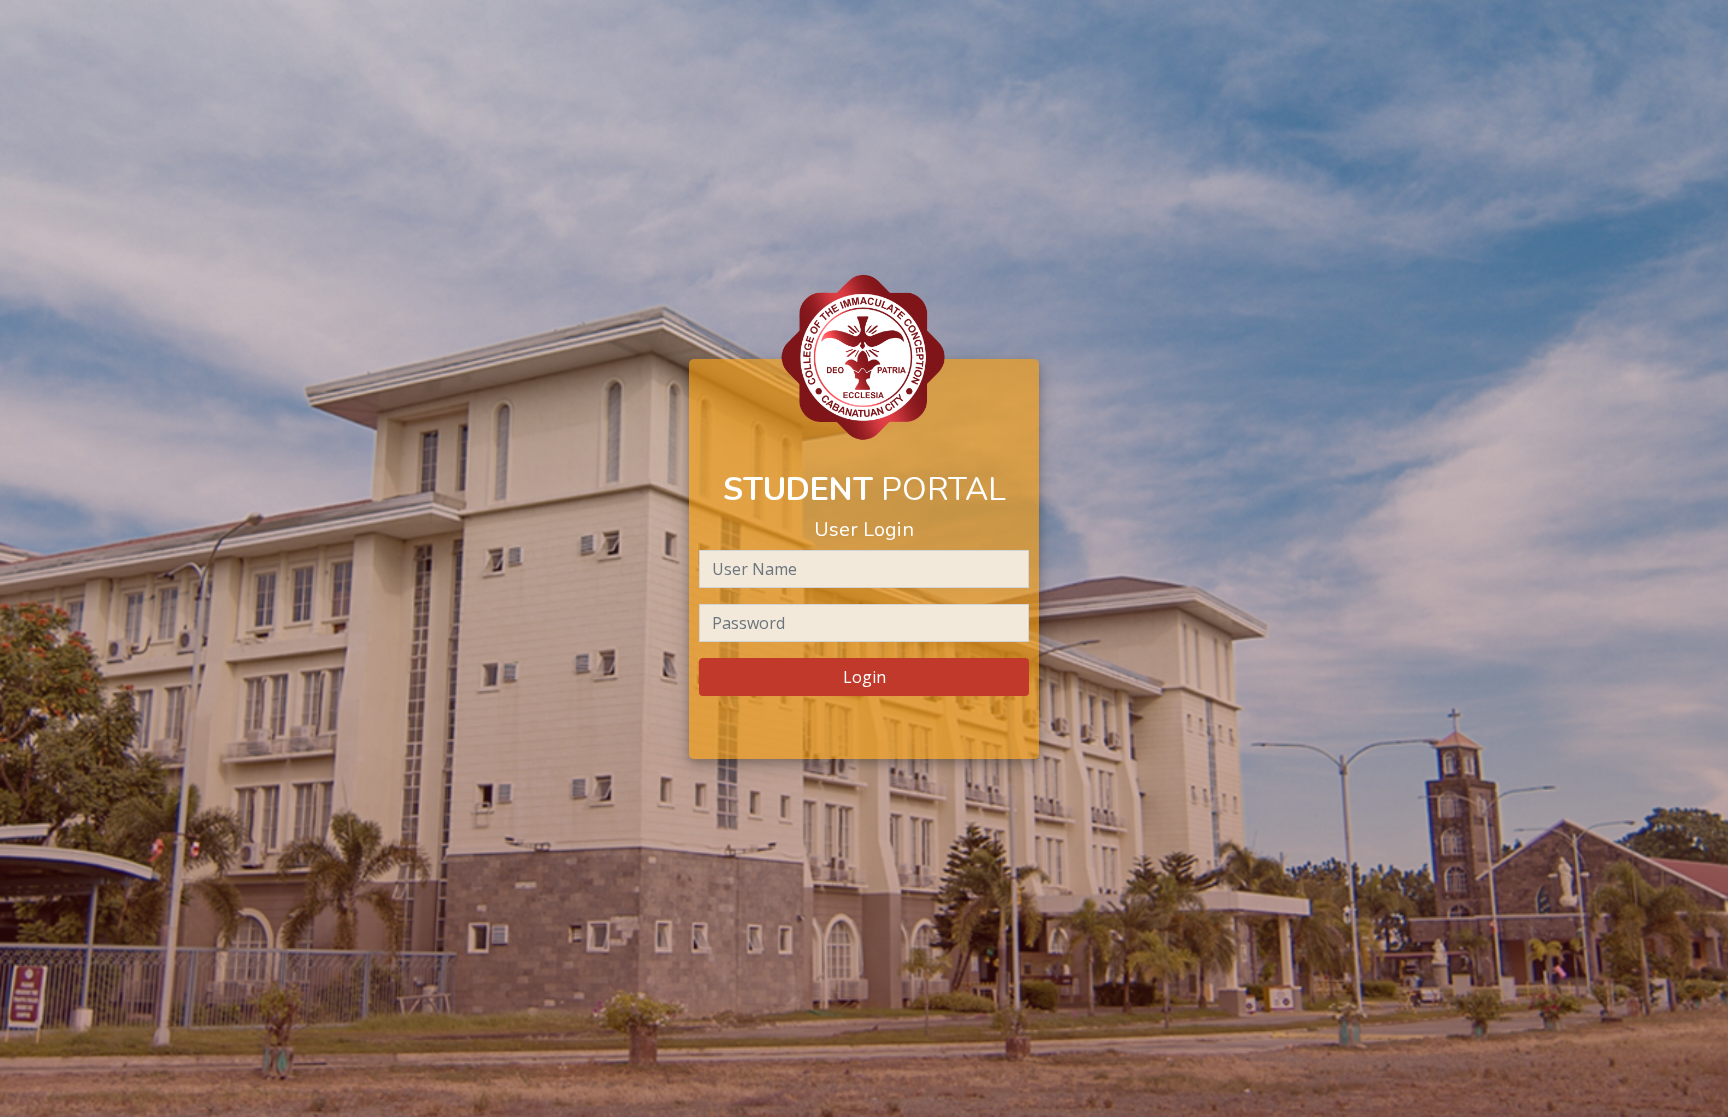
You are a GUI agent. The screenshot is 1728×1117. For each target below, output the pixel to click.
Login (864, 677)
